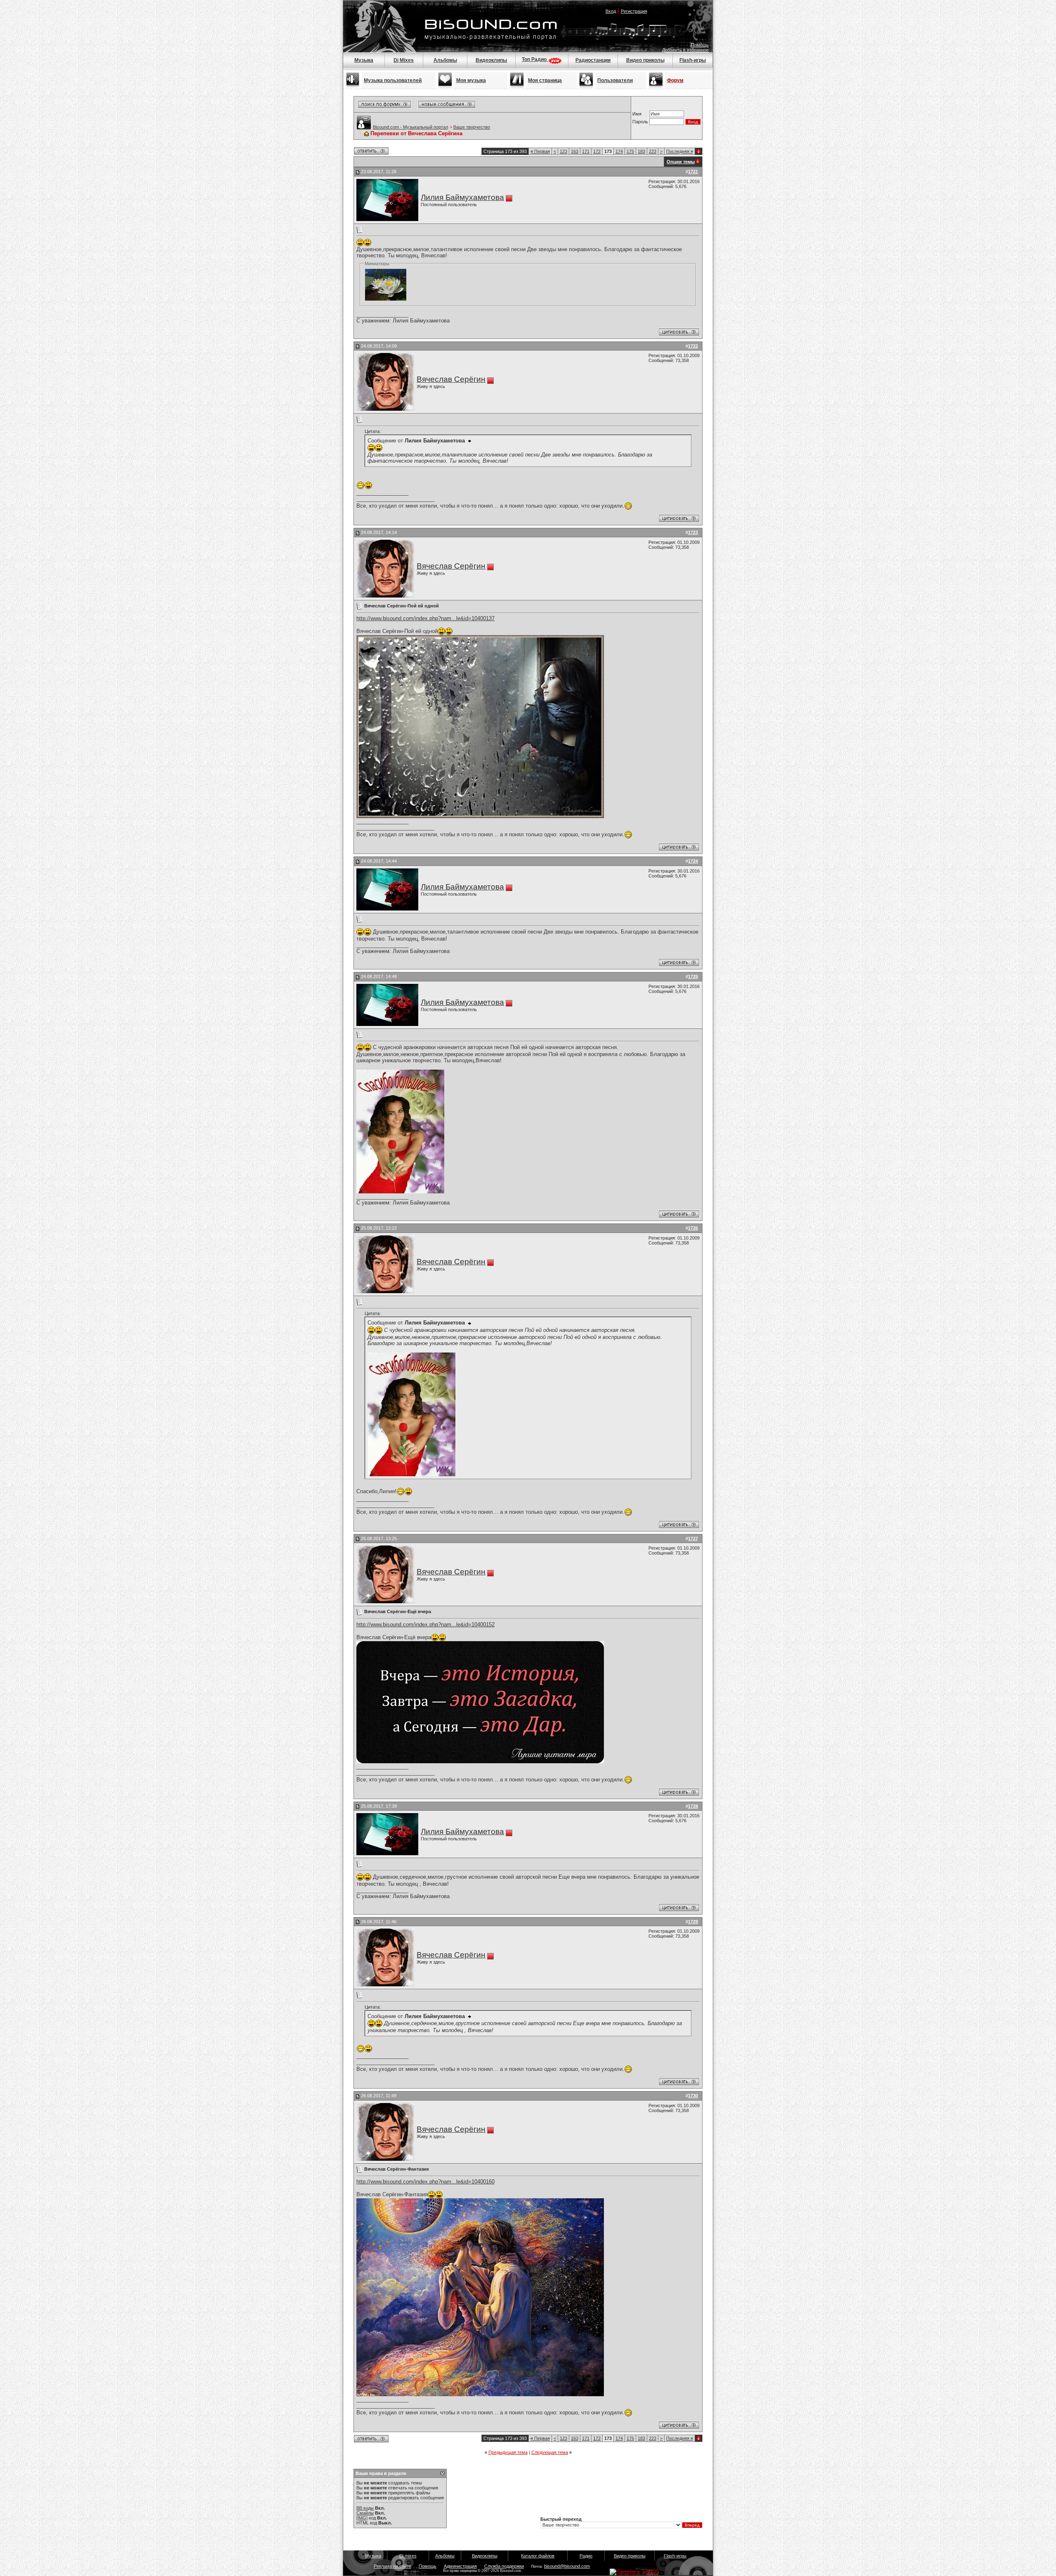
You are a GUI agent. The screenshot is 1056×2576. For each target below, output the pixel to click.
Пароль (640, 122)
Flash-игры (693, 60)
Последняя (680, 151)
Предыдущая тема (508, 2452)
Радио (586, 2556)
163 (575, 151)
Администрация (460, 2566)
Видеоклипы (491, 60)
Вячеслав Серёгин (451, 379)
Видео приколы (645, 60)
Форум (675, 80)
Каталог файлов (538, 2556)
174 (619, 151)
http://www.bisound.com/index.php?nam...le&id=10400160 (425, 2182)
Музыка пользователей (393, 80)
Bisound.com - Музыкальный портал (410, 127)
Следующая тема (550, 2452)
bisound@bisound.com (567, 2566)
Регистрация (634, 11)
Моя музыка (471, 80)
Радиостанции (593, 60)
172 (597, 151)
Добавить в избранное (685, 50)
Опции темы (681, 162)
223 (653, 151)
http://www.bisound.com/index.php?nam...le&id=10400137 (425, 618)
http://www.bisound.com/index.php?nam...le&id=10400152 (425, 1624)
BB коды (365, 2508)
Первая (540, 151)
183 (641, 151)
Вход (611, 11)
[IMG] (362, 2518)
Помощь (700, 45)
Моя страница (545, 80)
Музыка (364, 60)
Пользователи (615, 80)
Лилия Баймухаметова (462, 197)
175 (630, 151)
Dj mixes (408, 2556)
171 (586, 151)
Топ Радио (535, 59)
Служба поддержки (504, 2566)
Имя (637, 114)
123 (563, 151)
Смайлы (365, 2513)
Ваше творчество (472, 127)
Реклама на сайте (392, 2566)
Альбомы (445, 60)
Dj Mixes (404, 60)
